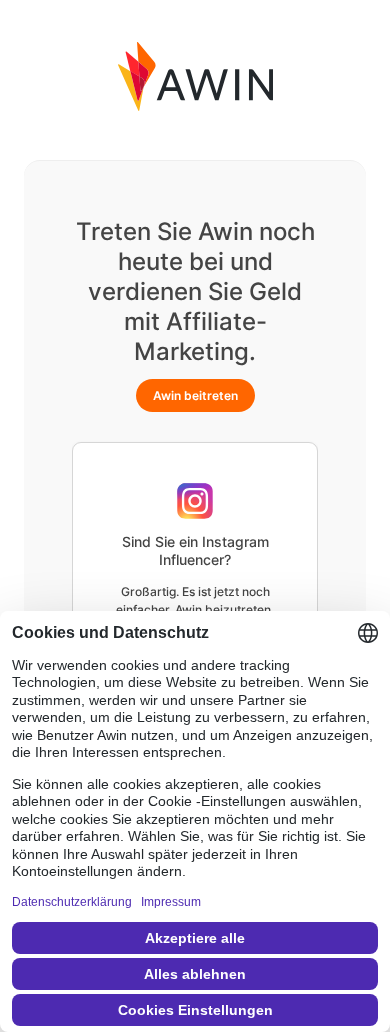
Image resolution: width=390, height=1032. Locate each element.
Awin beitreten (195, 395)
